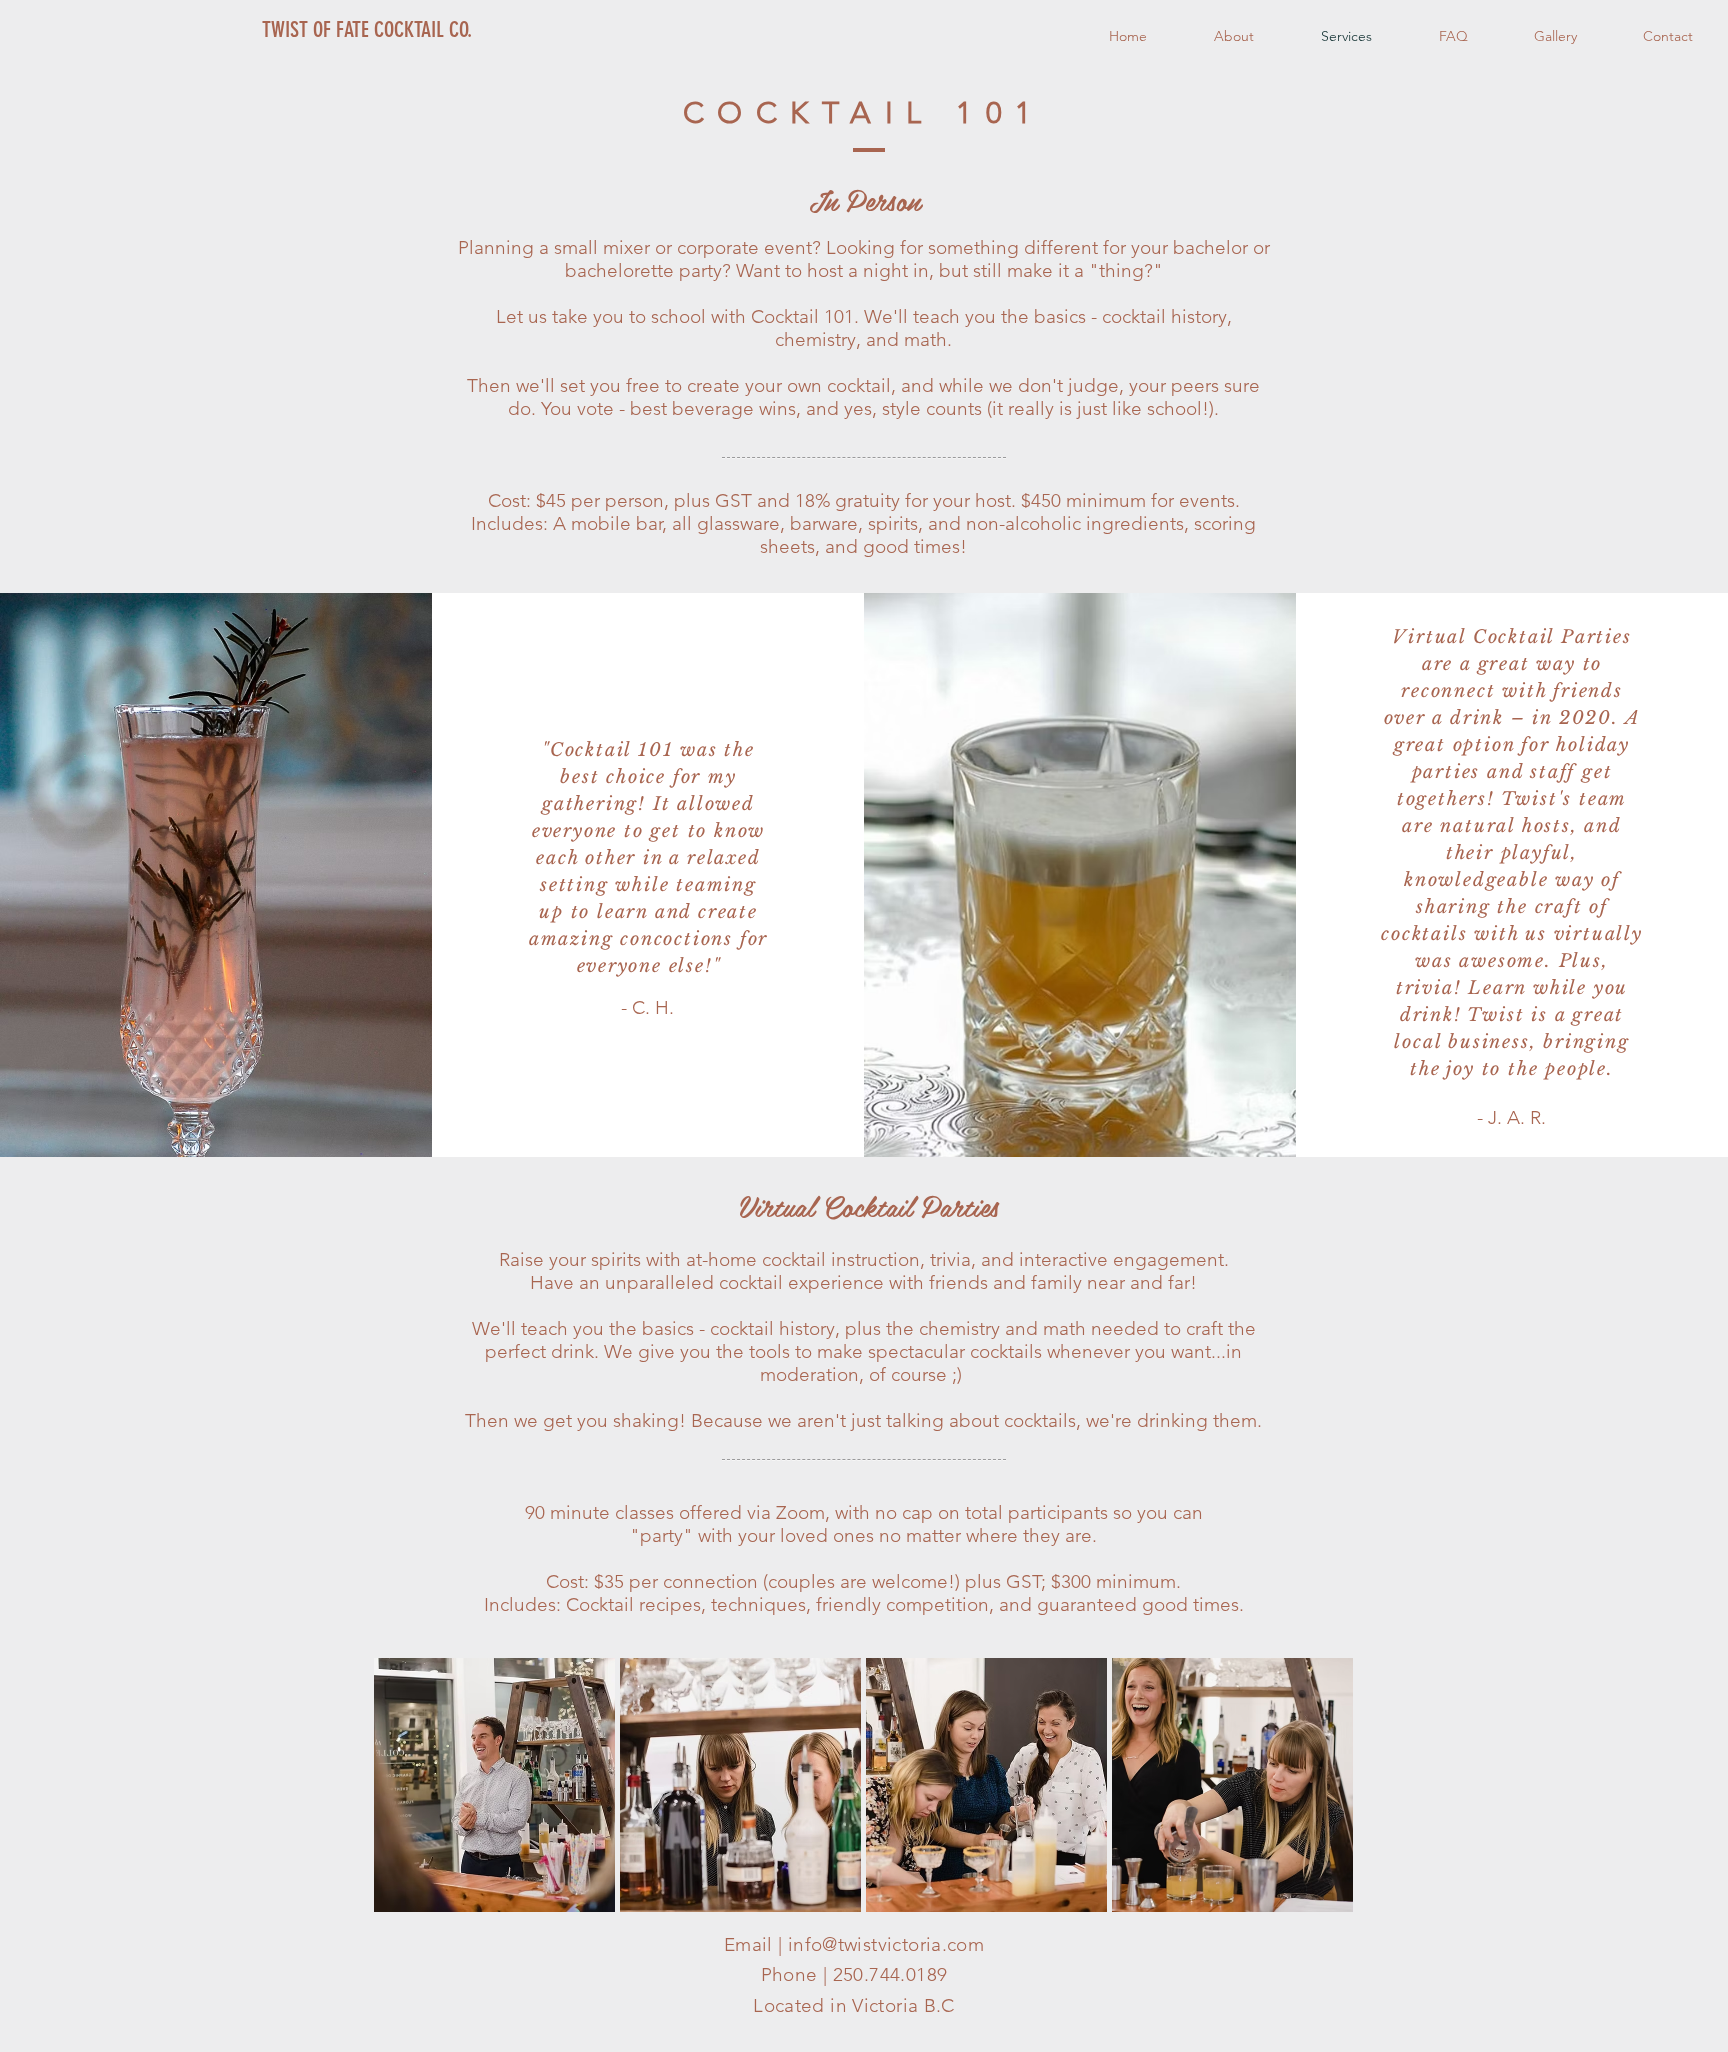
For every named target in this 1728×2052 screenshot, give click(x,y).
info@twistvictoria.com (886, 1944)
